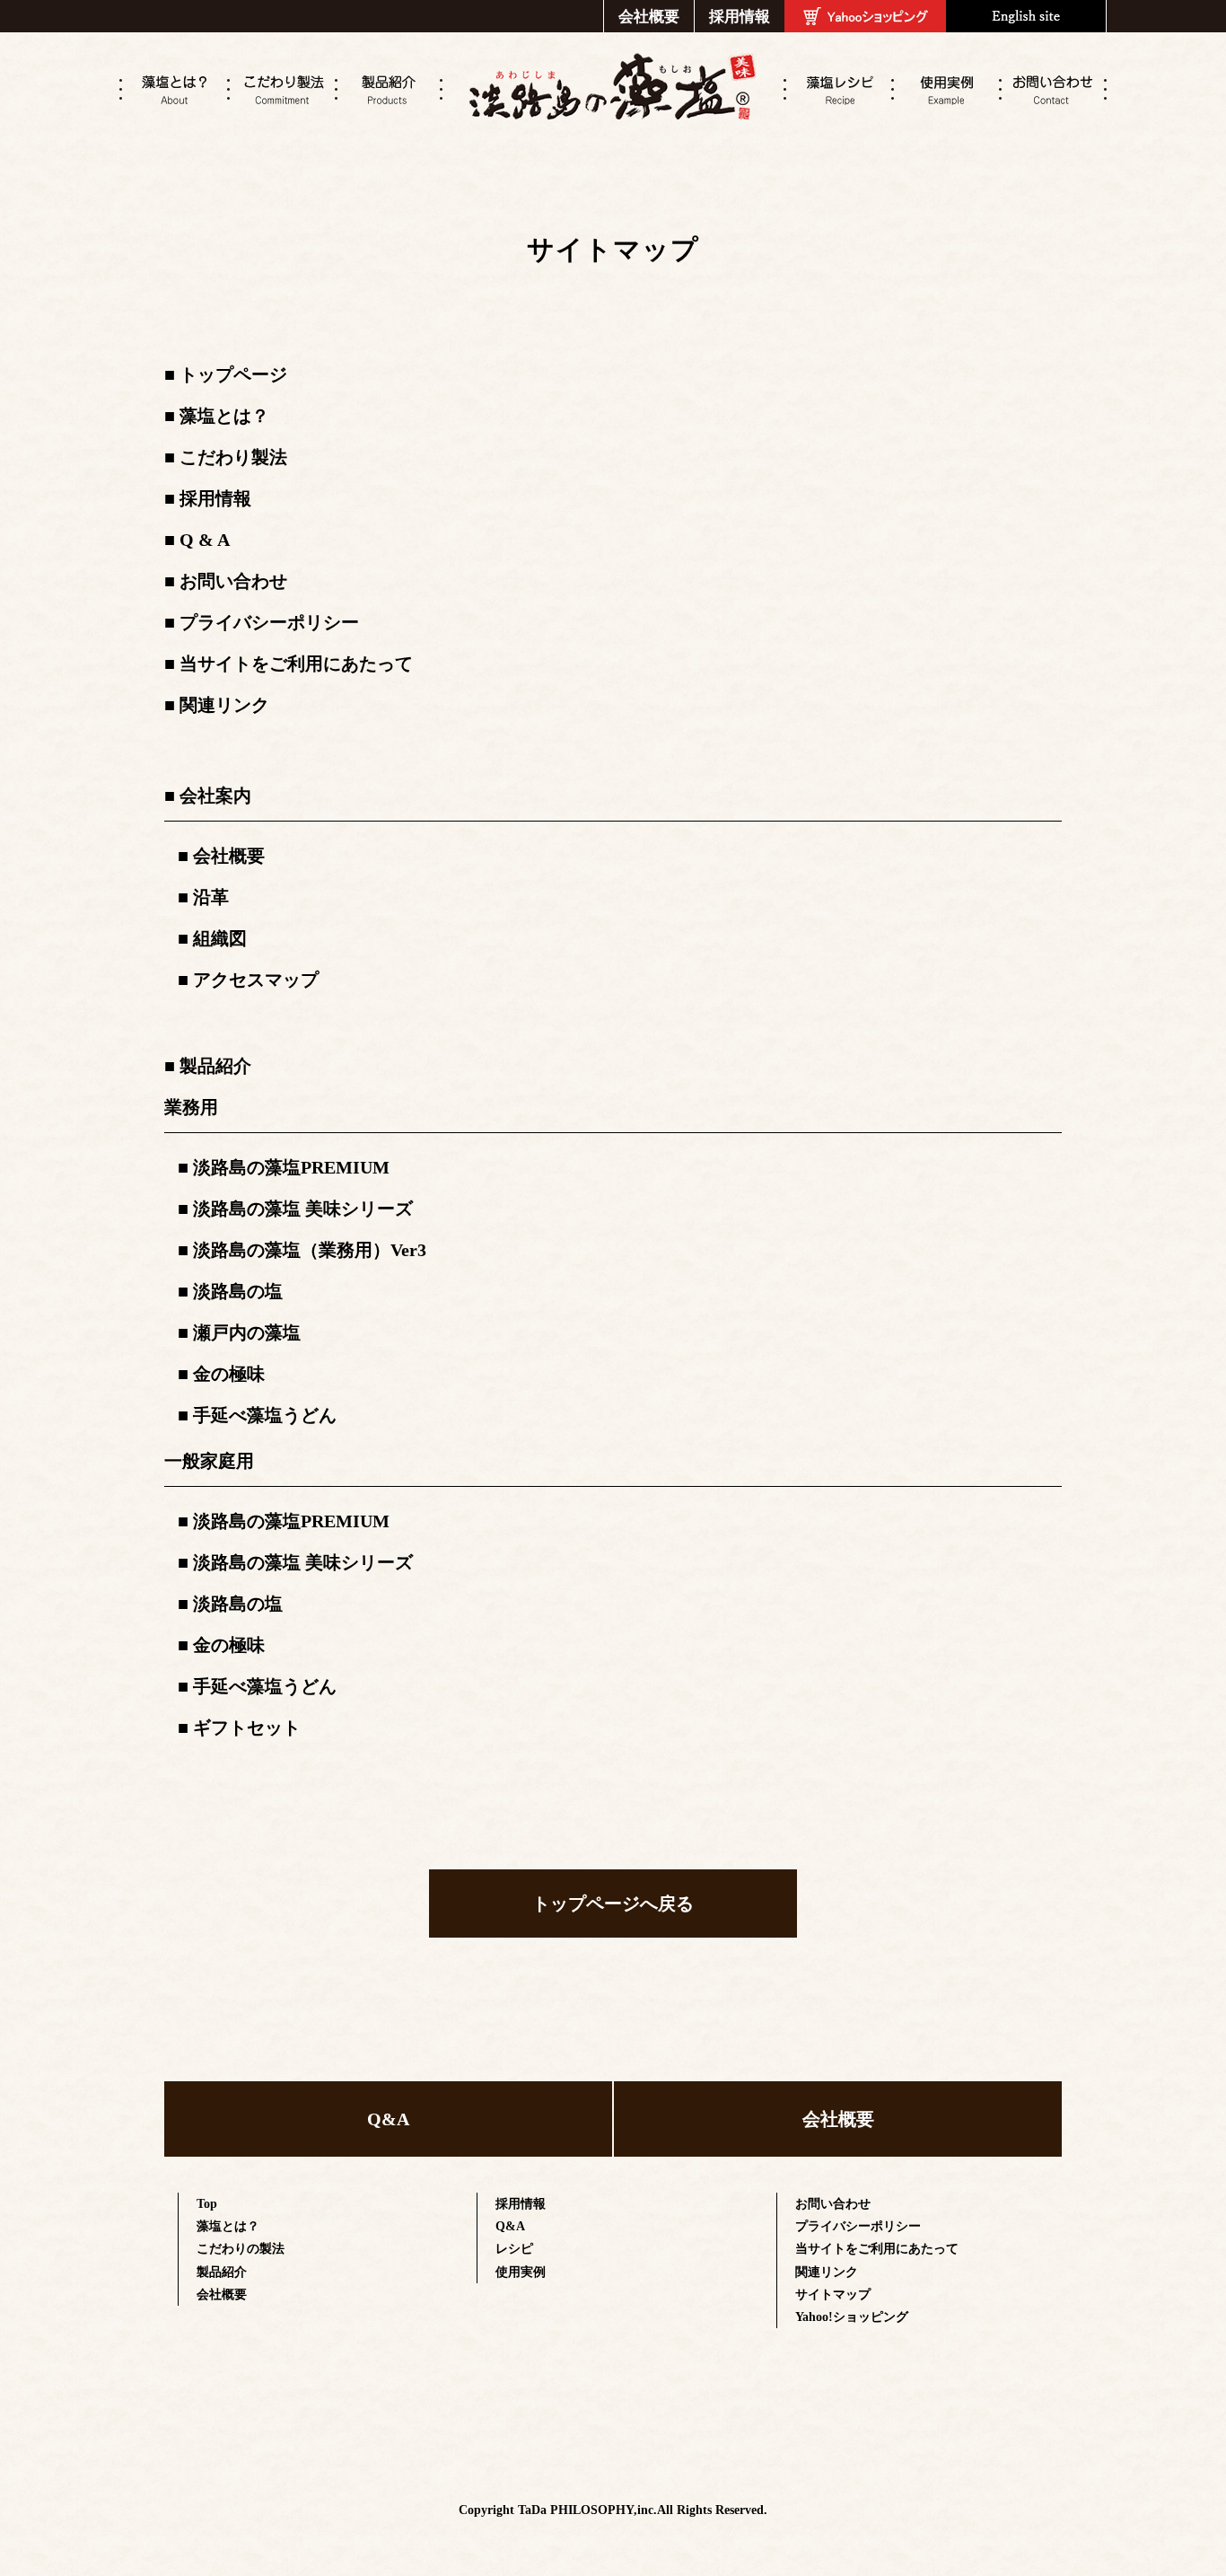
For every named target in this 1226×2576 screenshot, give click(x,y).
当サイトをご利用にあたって (296, 664)
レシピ (514, 2249)
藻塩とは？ (224, 416)
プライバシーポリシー (269, 622)
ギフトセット (247, 1728)
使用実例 (521, 2272)
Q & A (205, 540)
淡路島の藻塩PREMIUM (291, 1167)
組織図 (220, 938)
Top (207, 2204)
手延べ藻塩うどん (265, 1415)
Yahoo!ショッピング (852, 2317)
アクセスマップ (256, 980)
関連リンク (224, 705)
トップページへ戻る (613, 1903)
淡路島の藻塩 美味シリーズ (303, 1209)
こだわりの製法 (241, 2249)
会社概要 (649, 16)
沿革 (211, 897)
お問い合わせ (233, 581)
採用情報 (740, 16)
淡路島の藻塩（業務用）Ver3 (310, 1250)
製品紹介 (215, 1066)
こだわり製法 (233, 457)
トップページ (233, 374)
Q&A (388, 2119)
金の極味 (229, 1374)
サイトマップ (833, 2295)
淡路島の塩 (238, 1291)
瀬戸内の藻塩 (247, 1332)
